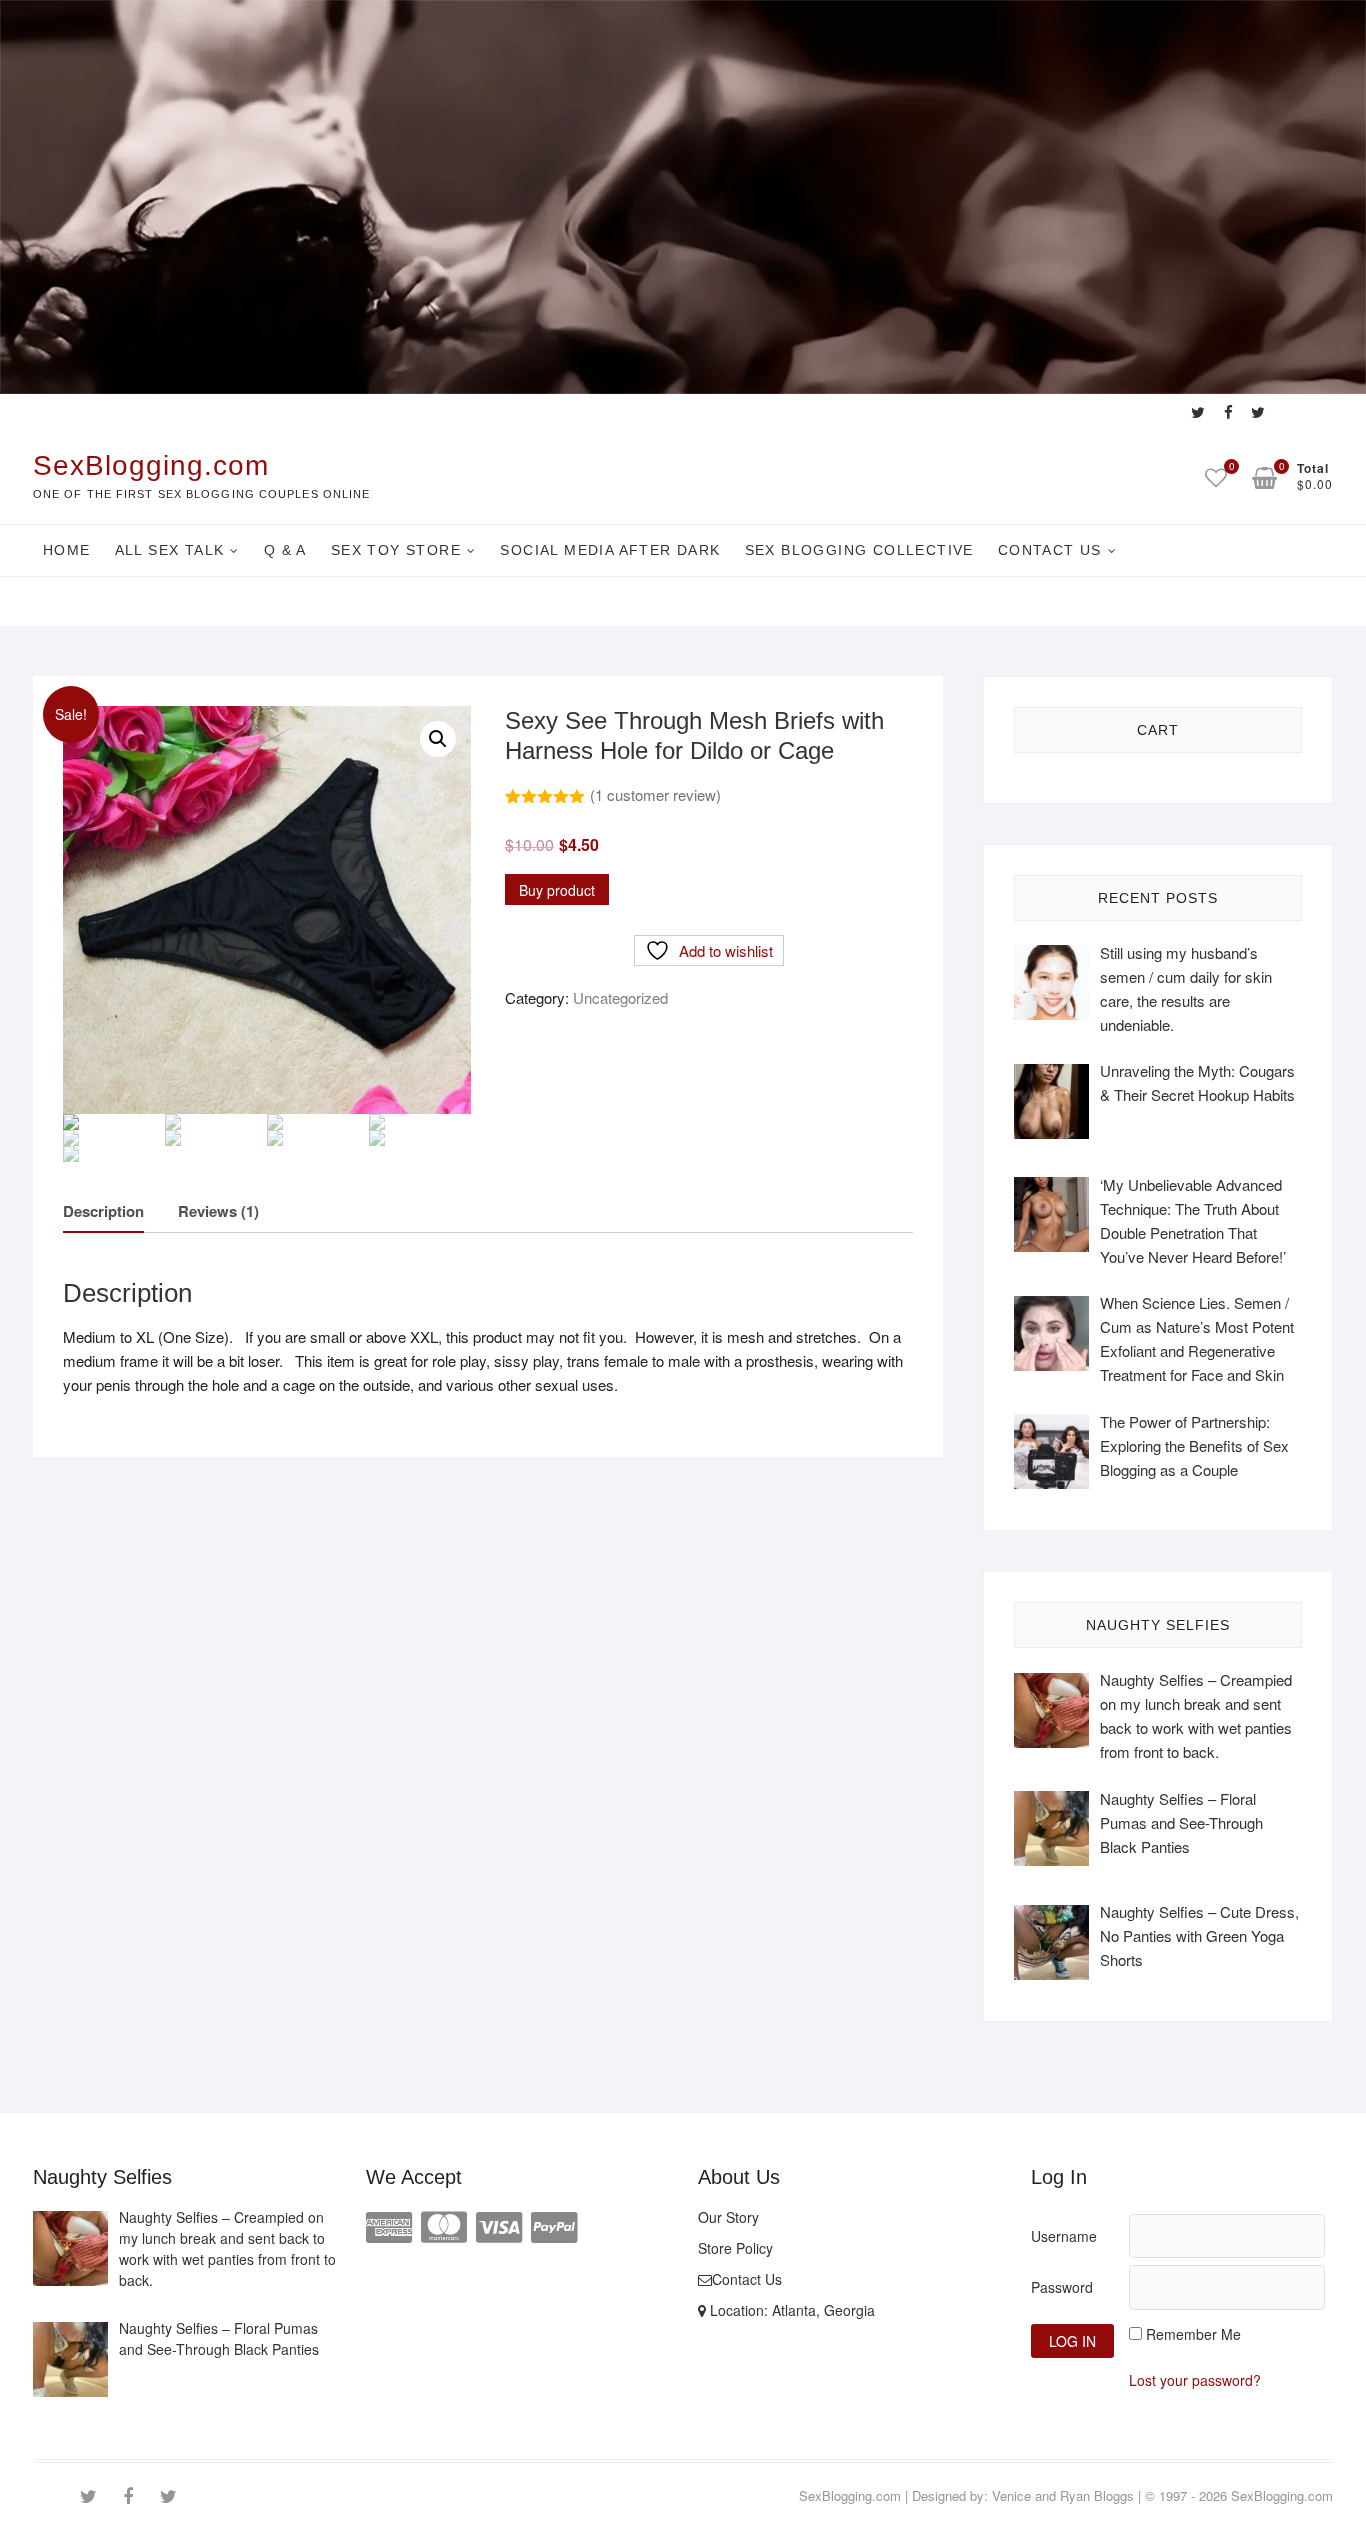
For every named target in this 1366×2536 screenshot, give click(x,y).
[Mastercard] (444, 2224)
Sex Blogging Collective (859, 550)
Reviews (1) (218, 1211)
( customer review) (655, 794)
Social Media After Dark (610, 550)
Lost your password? (1195, 2380)
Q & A (285, 550)
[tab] (103, 1212)
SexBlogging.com (151, 465)
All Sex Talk (170, 550)
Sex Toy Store (396, 550)
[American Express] (389, 2224)
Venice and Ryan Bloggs (1063, 2495)
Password (1062, 2287)
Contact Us (1050, 550)
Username (1064, 2236)
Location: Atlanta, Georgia (790, 2310)
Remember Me (1193, 2334)
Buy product (557, 890)
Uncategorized (620, 997)
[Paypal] (554, 2224)
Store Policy (735, 2248)
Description (103, 1211)
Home (67, 550)
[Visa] (499, 2224)
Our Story (728, 2217)
